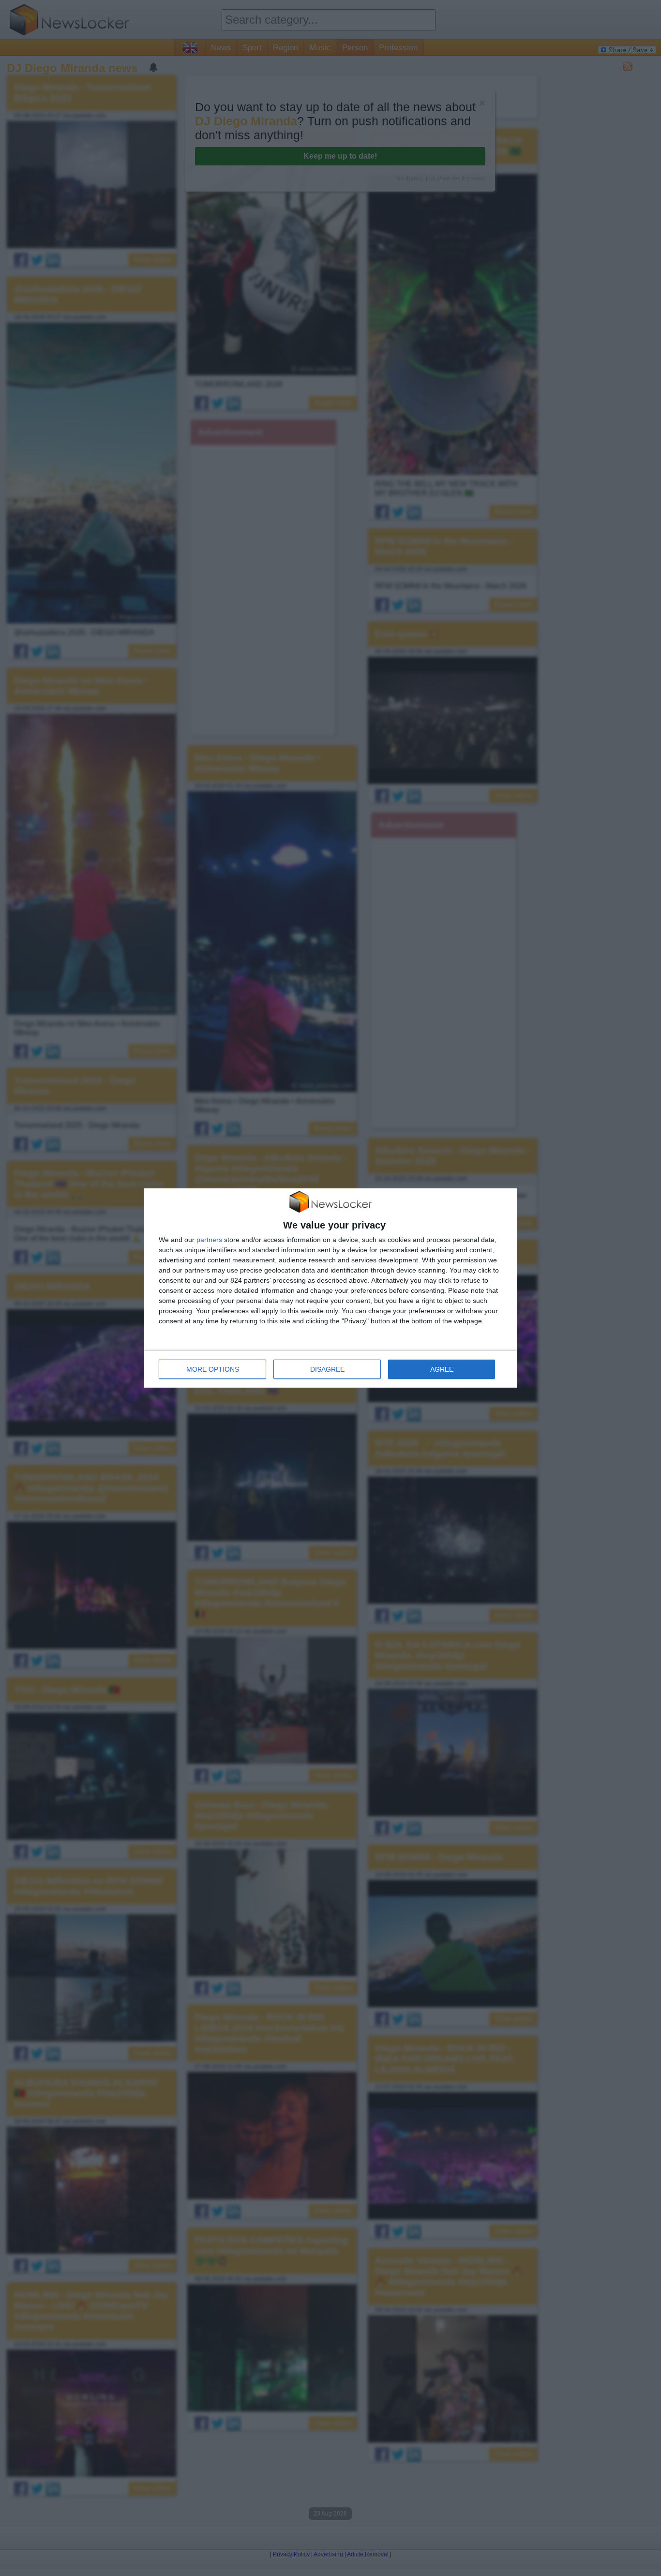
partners (209, 1240)
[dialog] (330, 1288)
